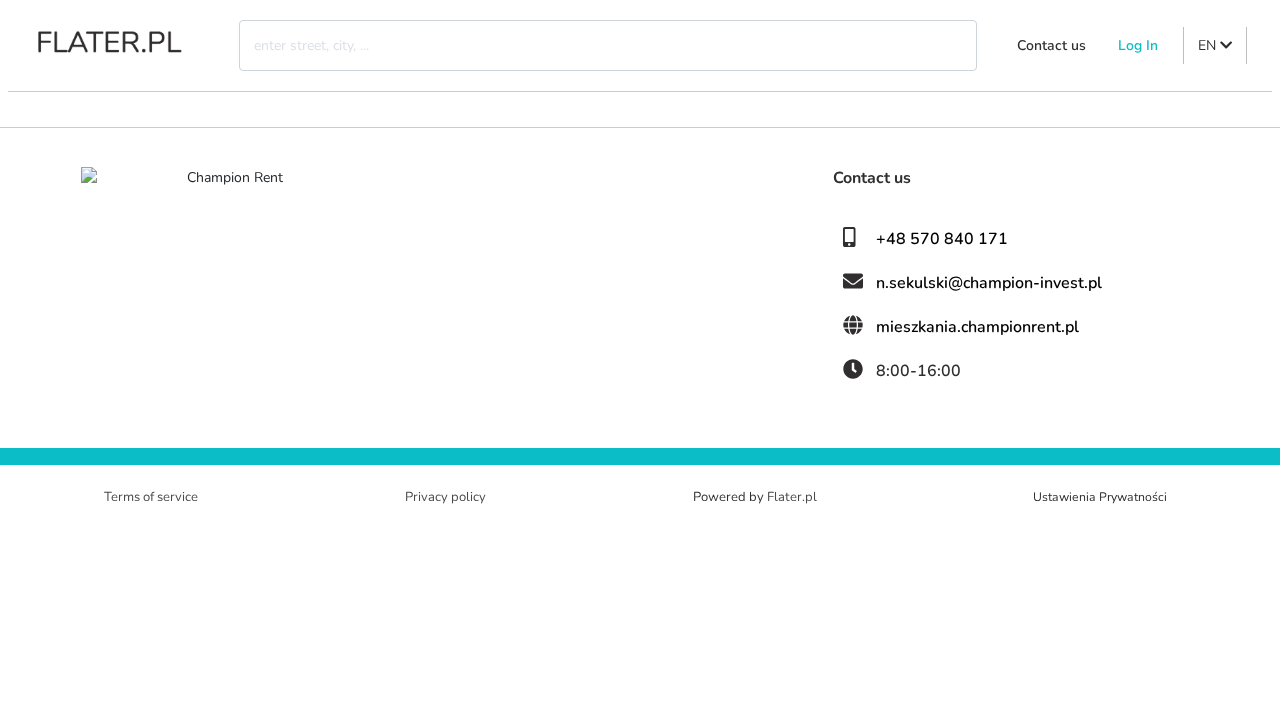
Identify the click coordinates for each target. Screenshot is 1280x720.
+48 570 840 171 (942, 239)
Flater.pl (792, 497)
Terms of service (151, 497)
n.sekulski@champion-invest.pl (989, 283)
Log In (1138, 45)
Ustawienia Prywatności (1100, 497)
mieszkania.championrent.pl (977, 327)
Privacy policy (445, 497)
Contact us (1051, 45)
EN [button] (1209, 45)
